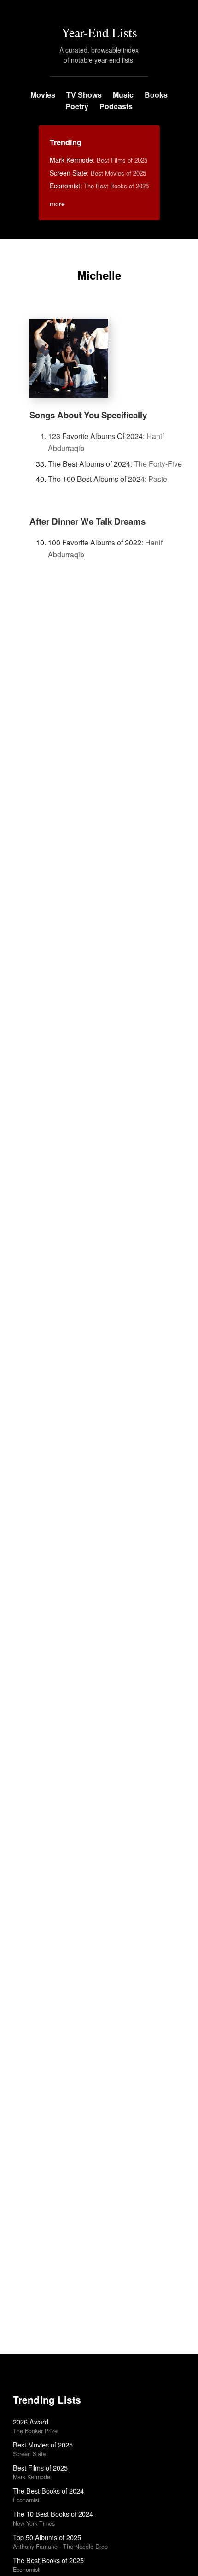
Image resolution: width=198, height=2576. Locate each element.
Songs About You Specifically (88, 415)
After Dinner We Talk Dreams (87, 521)
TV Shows (84, 95)
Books (156, 95)
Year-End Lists (99, 32)
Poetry (77, 106)
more (57, 204)
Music (123, 95)
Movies (43, 95)
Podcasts (116, 106)
